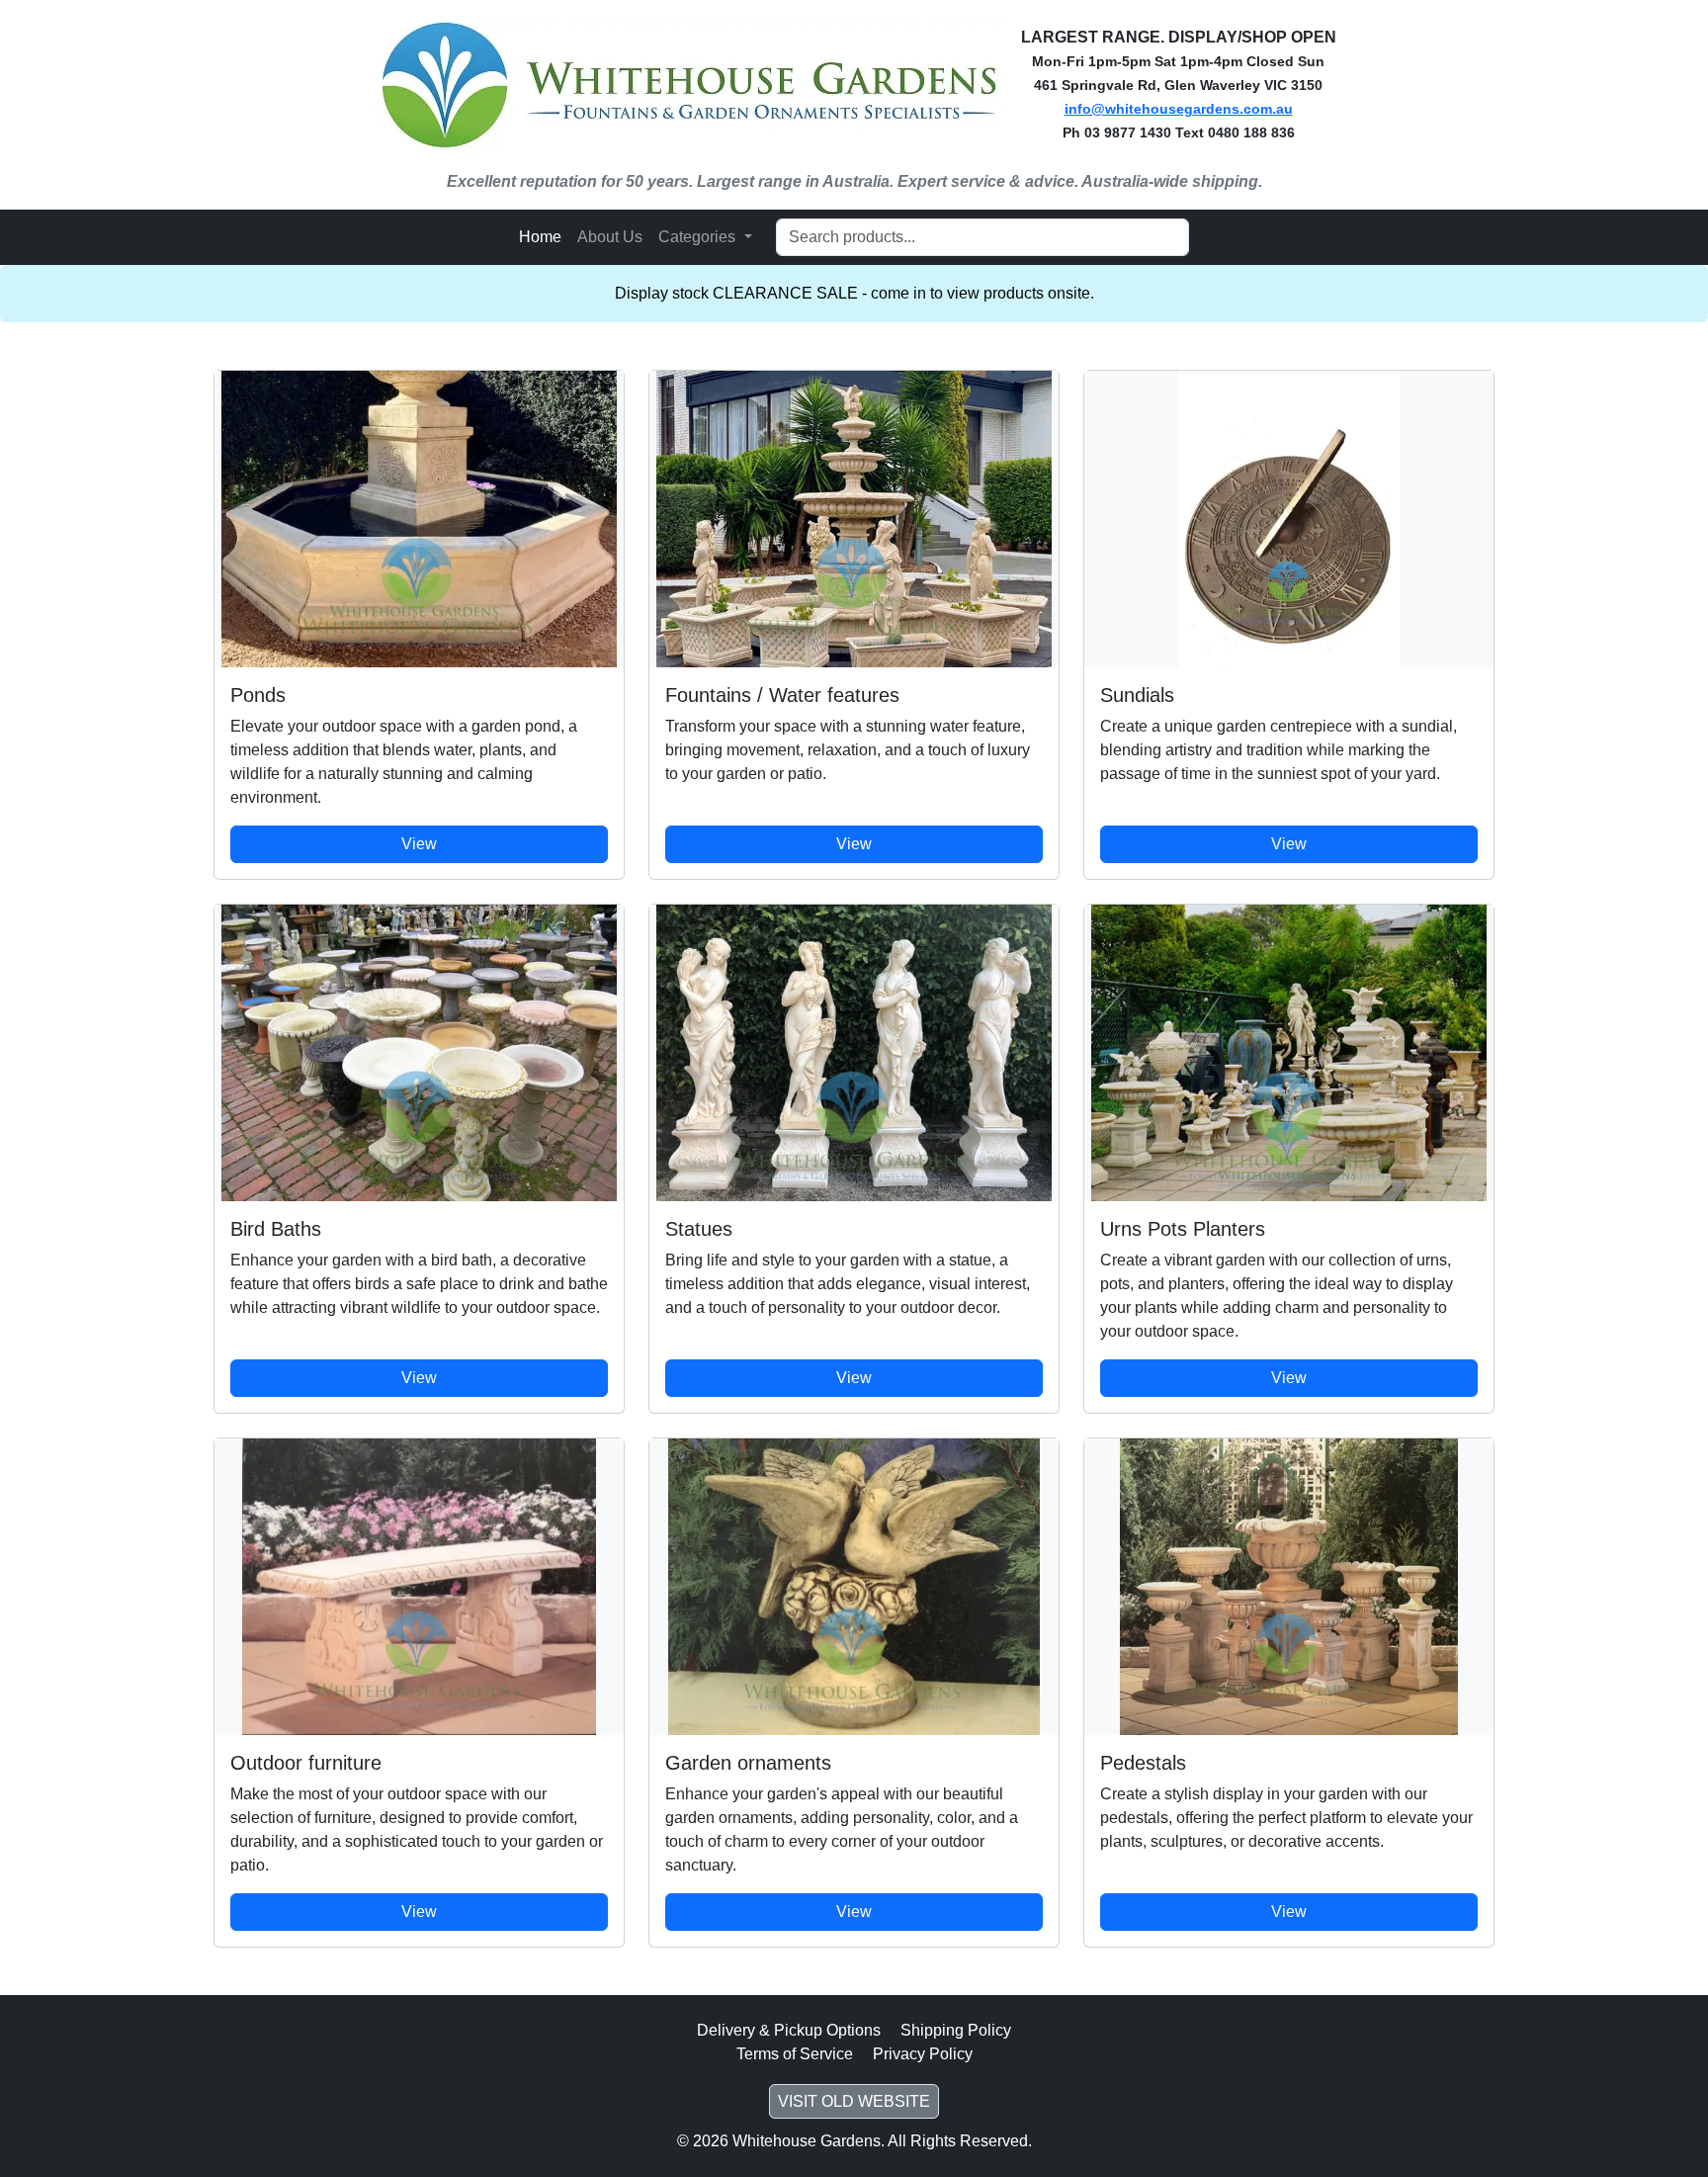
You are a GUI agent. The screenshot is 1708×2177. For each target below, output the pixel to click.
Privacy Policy (923, 2054)
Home (540, 237)
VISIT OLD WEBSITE (854, 2101)
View (419, 844)
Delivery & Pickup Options (789, 2030)
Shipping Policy (956, 2030)
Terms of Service (795, 2054)
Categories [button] (699, 237)
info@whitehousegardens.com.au (1179, 109)
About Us (610, 237)
